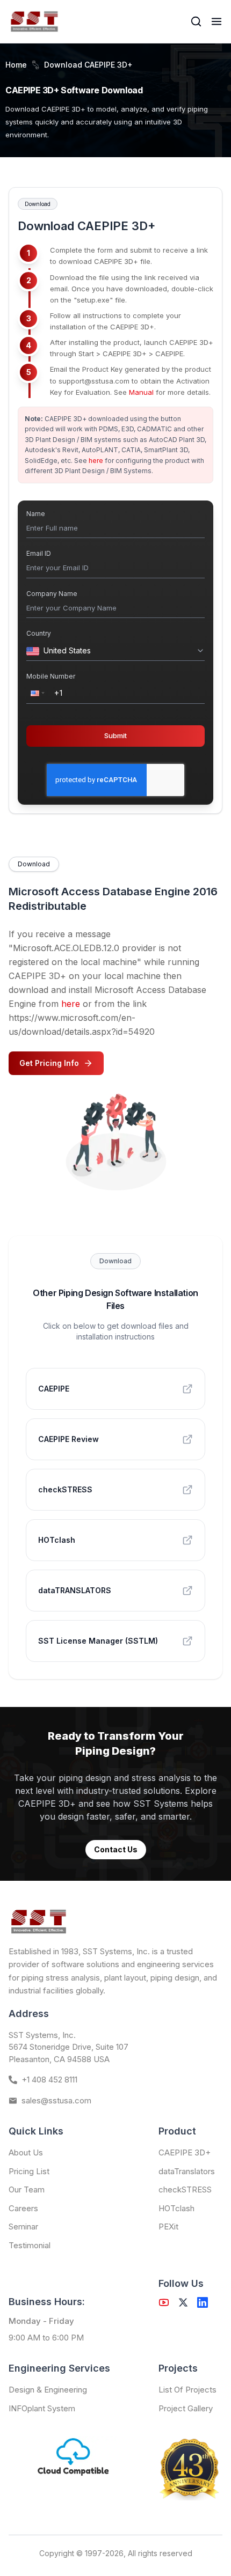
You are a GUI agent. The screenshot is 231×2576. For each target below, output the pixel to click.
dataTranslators (187, 2171)
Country (39, 633)
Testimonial (30, 2245)
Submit (115, 735)
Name (36, 514)
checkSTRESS (185, 2189)
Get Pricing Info (49, 1063)
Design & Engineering (48, 2390)
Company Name (52, 594)
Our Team (27, 2189)
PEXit (168, 2227)
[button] (37, 693)
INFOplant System (42, 2408)
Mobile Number (51, 676)
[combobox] (118, 651)
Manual (141, 392)
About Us (26, 2152)
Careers (23, 2208)
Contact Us (116, 1849)
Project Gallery (186, 2408)
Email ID (39, 553)
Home (16, 65)
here (96, 461)
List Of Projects (187, 2390)
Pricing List (29, 2171)
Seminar (23, 2227)
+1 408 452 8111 (49, 2080)
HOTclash (176, 2208)
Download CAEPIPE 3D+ (88, 65)
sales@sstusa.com (56, 2100)
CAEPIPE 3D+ (185, 2152)
